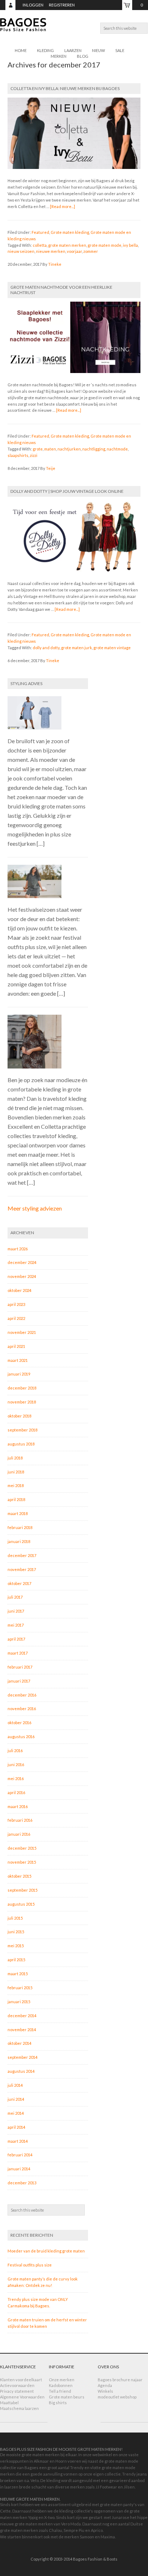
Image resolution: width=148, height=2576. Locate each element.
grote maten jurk (77, 648)
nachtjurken (69, 449)
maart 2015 (18, 1974)
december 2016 (22, 1695)
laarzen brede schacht (25, 2487)
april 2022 (16, 1318)
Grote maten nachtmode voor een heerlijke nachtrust (61, 290)
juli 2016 (15, 1751)
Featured (40, 232)
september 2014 (22, 2057)
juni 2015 (16, 1932)
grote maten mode (105, 245)
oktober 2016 (19, 1723)
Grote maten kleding (70, 232)
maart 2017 (18, 1653)
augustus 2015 (21, 1904)
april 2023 (16, 1304)
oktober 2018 (19, 1416)
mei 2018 (16, 1485)
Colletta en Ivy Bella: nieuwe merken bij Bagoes (65, 88)
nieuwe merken (51, 251)
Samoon (87, 2537)
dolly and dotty (46, 648)
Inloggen (33, 5)
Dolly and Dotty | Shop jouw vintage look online (67, 491)
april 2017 (16, 1639)
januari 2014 (19, 2169)
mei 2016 (16, 1778)
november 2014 (22, 2030)
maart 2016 (18, 1806)
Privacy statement (17, 2391)
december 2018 (22, 1388)
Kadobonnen (61, 2385)
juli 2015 (15, 1918)
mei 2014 (16, 2113)
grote (38, 449)
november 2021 (22, 1332)
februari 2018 (20, 1527)
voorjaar (74, 251)
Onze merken (62, 2380)
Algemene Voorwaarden (22, 2397)
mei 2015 (16, 1946)
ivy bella (130, 245)
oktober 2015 (19, 1876)
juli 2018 (15, 1458)
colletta (40, 245)
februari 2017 (20, 1667)
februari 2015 (20, 1988)
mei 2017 (16, 1625)
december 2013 (22, 2183)
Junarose (121, 2517)
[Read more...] (63, 206)
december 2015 (22, 1848)
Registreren (62, 5)
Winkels (105, 2391)
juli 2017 (15, 1597)
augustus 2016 (21, 1737)
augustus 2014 (21, 2071)
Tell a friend (60, 2391)
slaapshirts (18, 455)
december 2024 (22, 1262)
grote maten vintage (112, 648)
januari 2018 (19, 1541)
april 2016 (16, 1792)
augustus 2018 (21, 1444)
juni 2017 (16, 1611)
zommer (91, 251)
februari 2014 (20, 2155)
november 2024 (22, 1276)
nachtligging (94, 449)
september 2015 (22, 1890)
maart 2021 (18, 1360)
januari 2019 (19, 1374)
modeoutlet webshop (117, 2397)
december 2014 (22, 2016)
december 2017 (22, 1555)
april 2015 (16, 1960)
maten (50, 449)
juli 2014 (15, 2085)
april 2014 (16, 2127)
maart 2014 (18, 2141)
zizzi (34, 455)
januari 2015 (19, 2002)
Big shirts (58, 2403)
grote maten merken (67, 245)
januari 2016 (19, 1834)
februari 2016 (20, 1820)
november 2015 (22, 1862)
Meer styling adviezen (35, 1208)
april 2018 (16, 1499)
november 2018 (22, 1402)
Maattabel (9, 2403)
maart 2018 (18, 1513)
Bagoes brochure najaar (120, 2380)
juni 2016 (16, 1764)
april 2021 (16, 1346)
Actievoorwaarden (17, 2385)
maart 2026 (18, 1249)
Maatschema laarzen (19, 2408)
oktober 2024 (19, 1290)
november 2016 (22, 1709)
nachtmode (117, 449)
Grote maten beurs (67, 2397)
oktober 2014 (19, 2043)
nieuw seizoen (21, 251)
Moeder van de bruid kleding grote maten (46, 2251)
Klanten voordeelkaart (21, 2380)
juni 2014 (16, 2099)
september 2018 (22, 1430)
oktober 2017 (19, 1583)
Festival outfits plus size (30, 2265)
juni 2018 (16, 1472)
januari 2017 (19, 1681)
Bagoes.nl (74, 29)
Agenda (105, 2385)
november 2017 (22, 1569)
